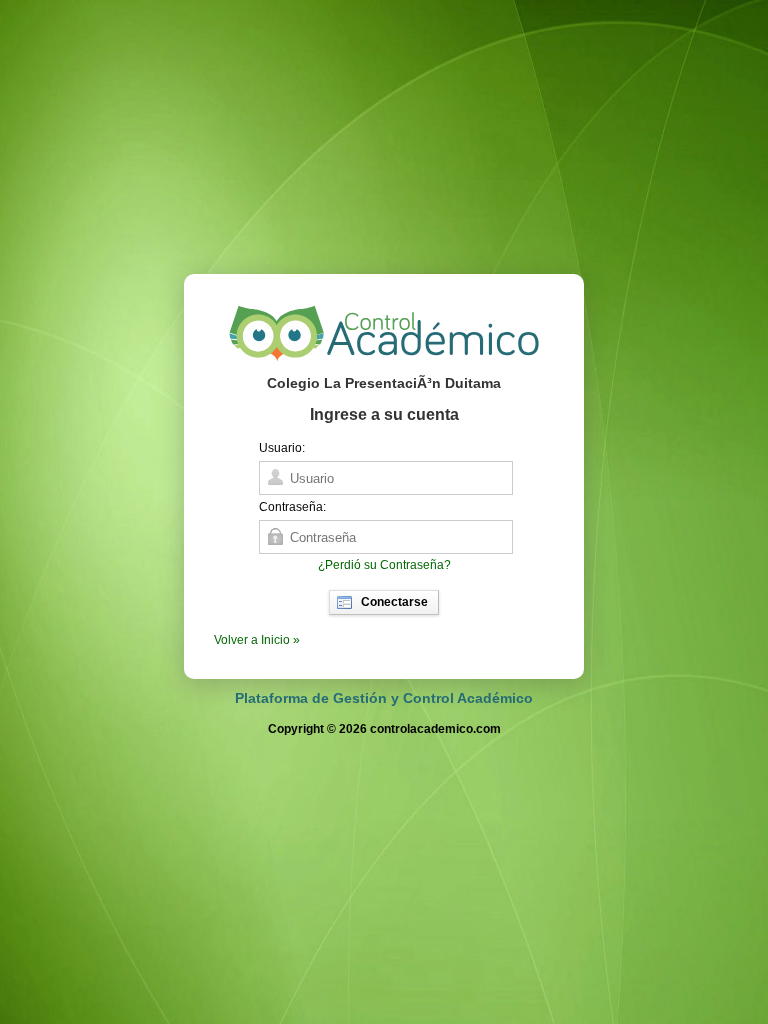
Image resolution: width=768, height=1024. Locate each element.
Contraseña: (292, 507)
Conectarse (394, 602)
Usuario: (282, 448)
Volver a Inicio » (257, 640)
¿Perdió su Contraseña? (384, 565)
